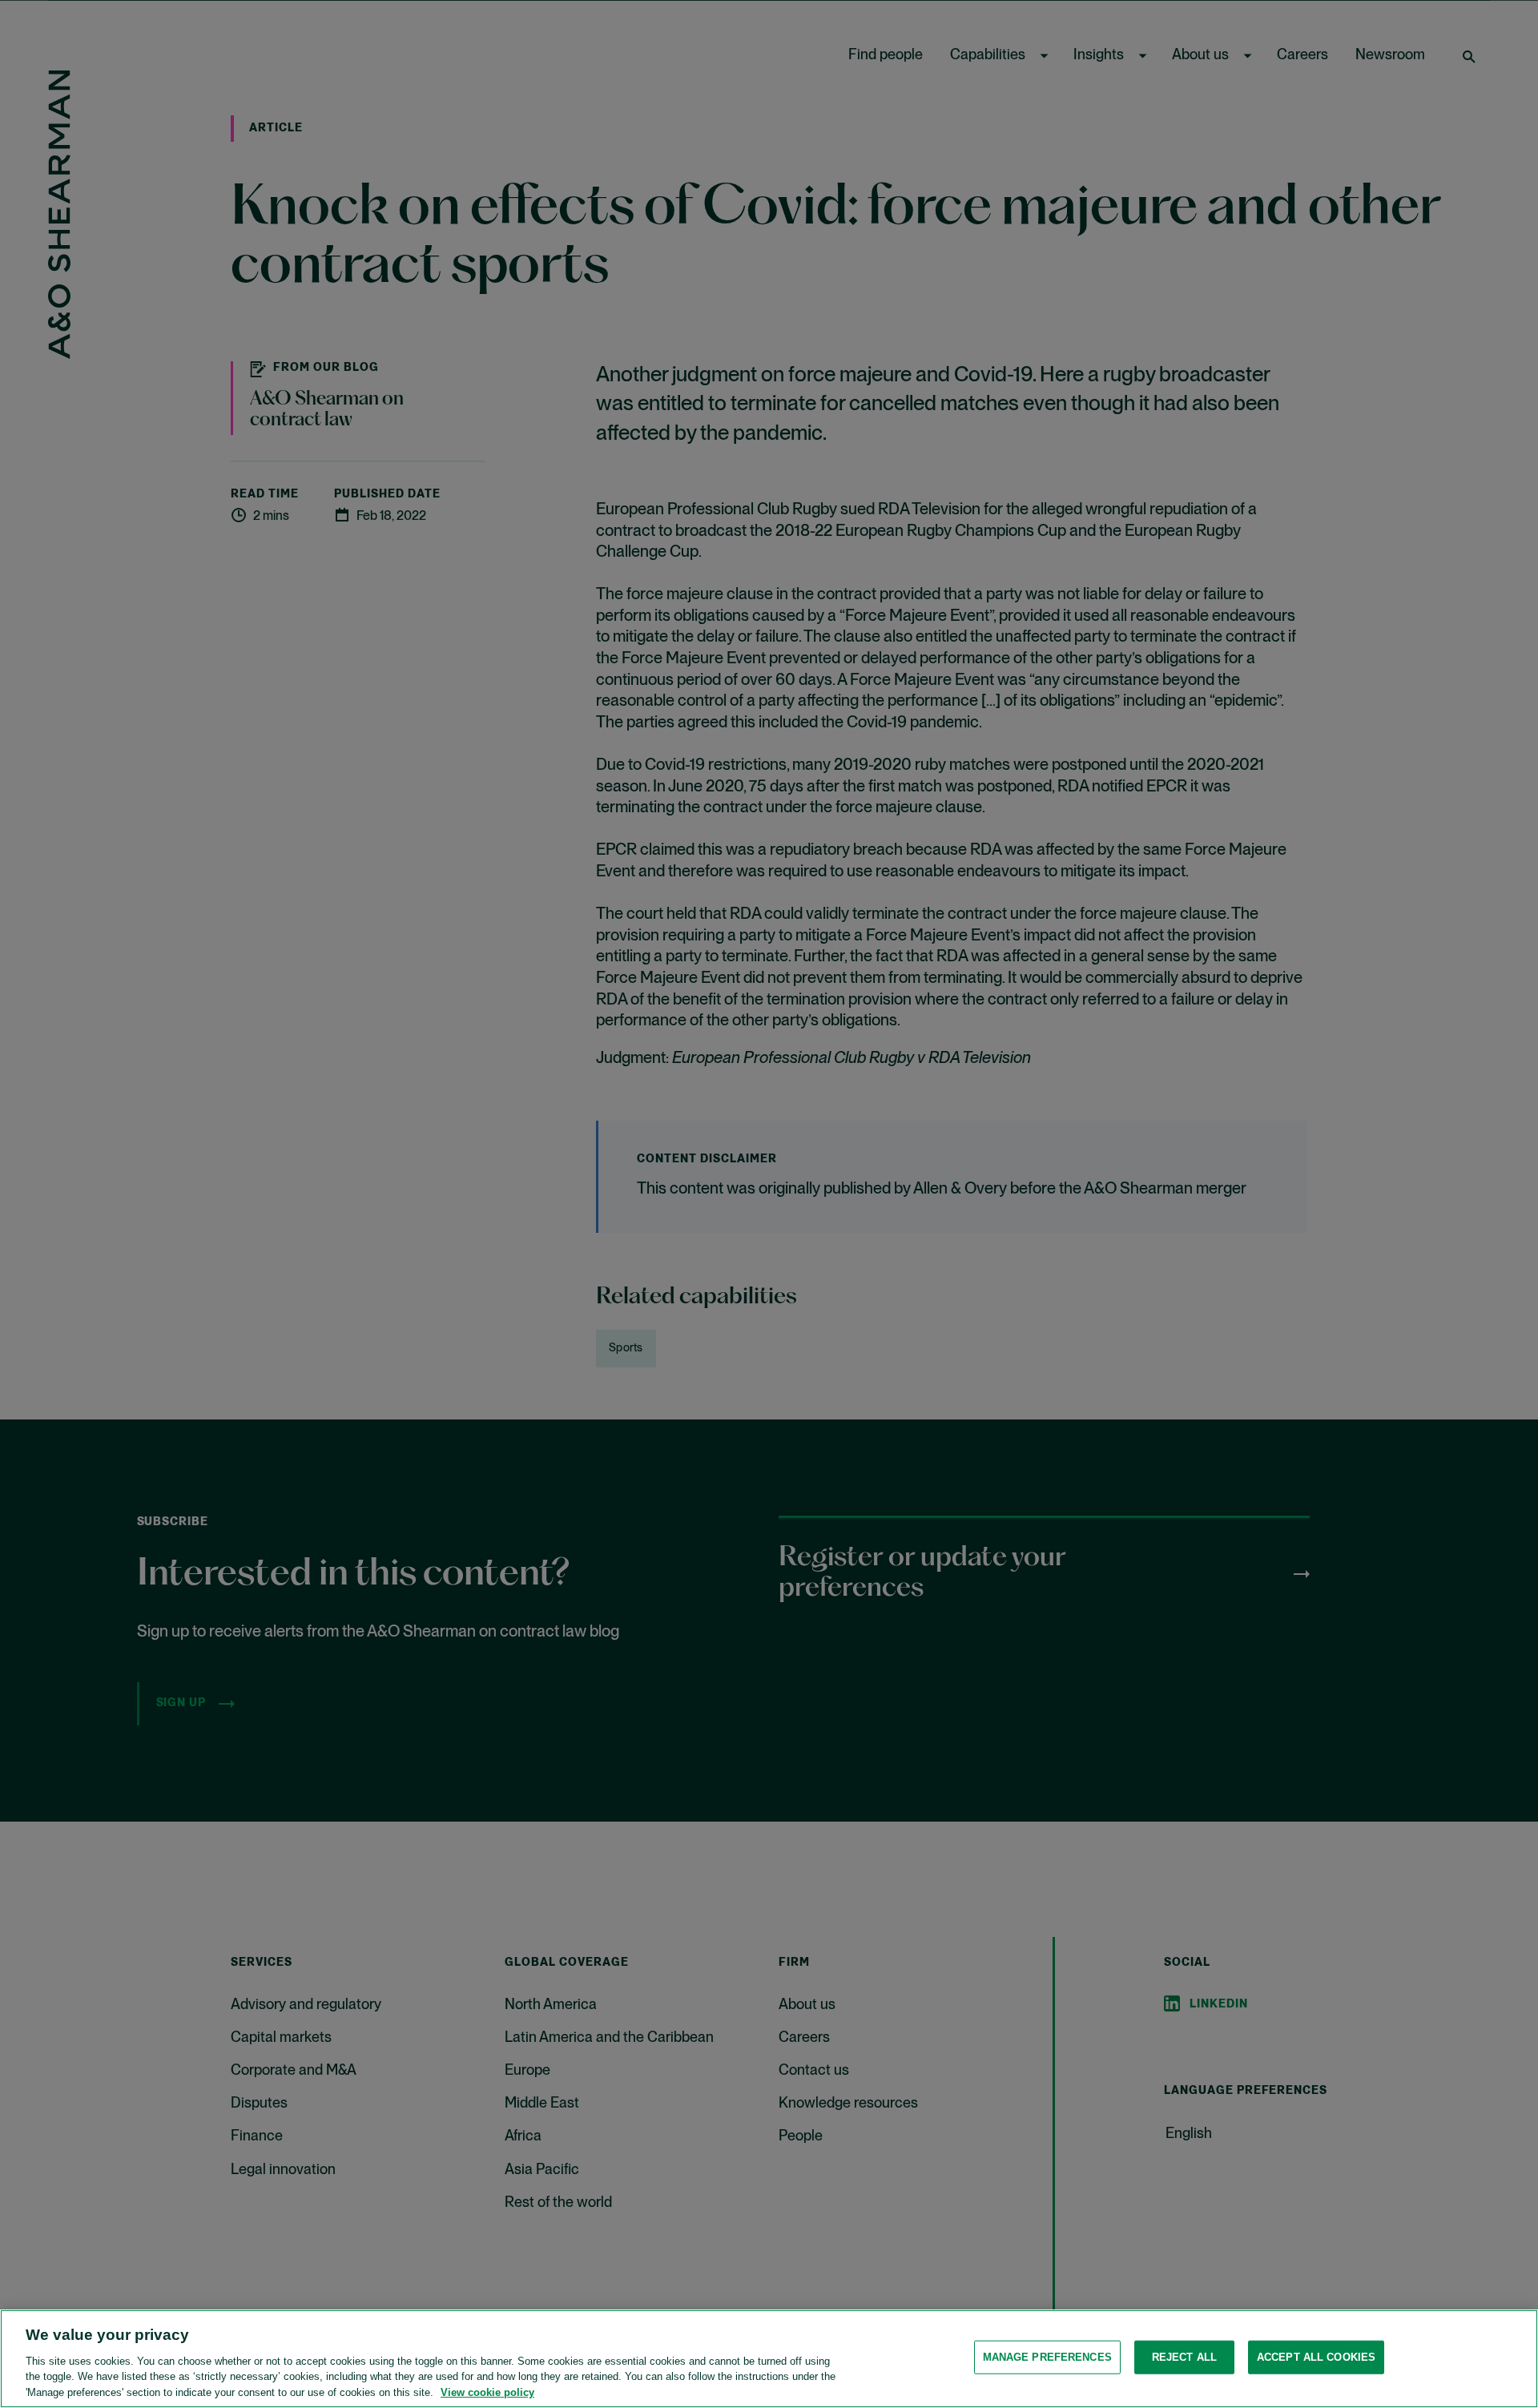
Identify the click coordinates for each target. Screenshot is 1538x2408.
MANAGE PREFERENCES (1047, 2357)
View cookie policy (487, 2392)
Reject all (1184, 2357)
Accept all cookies (1316, 2357)
